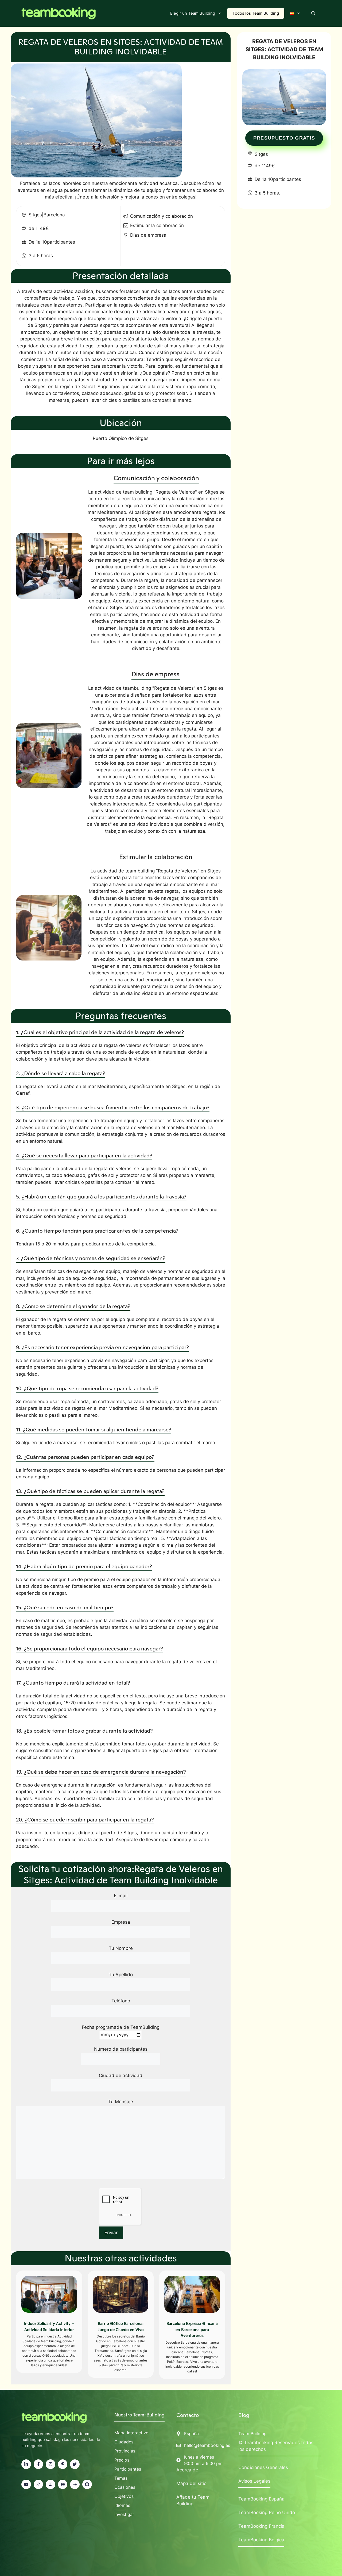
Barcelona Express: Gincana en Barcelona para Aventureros (192, 2330)
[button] (313, 13)
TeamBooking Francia (261, 2526)
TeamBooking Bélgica (261, 2540)
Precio (121, 2460)
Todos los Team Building (256, 13)
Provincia (124, 2451)
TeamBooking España (261, 2499)
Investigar (124, 2514)
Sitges (35, 215)
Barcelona (54, 215)
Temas (121, 2478)
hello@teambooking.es (207, 2445)
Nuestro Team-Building (139, 2415)
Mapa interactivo (131, 2433)
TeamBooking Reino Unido (267, 2513)
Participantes (128, 2469)
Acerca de (187, 2470)
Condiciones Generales (263, 2467)
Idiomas (122, 2505)
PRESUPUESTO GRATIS (284, 138)
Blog (244, 2415)
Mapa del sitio (191, 2483)
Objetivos (124, 2496)
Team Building (252, 2434)
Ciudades (124, 2442)
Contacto (188, 2415)
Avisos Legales (254, 2481)
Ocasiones (125, 2487)
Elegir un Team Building (193, 13)
